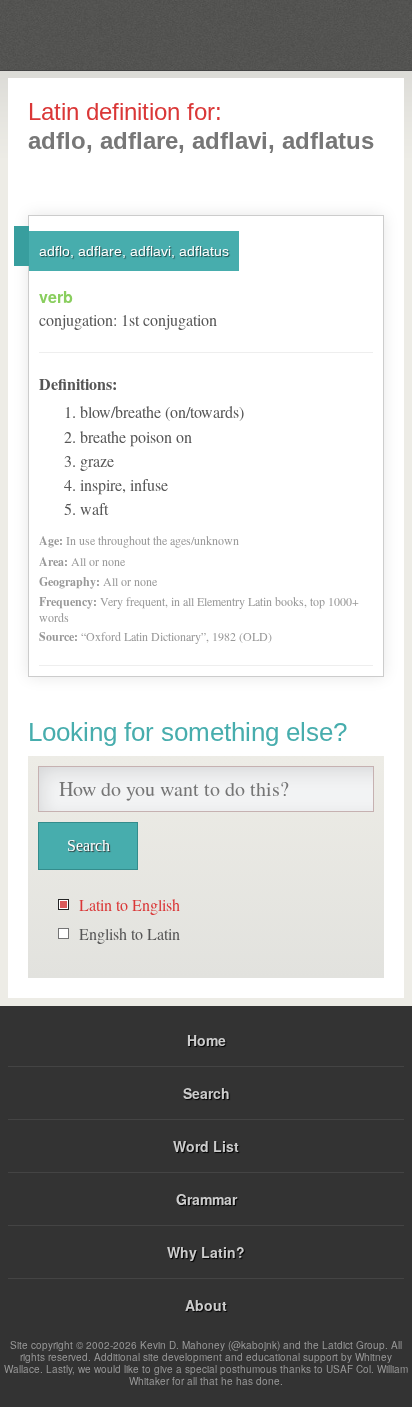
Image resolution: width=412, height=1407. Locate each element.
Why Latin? (206, 1252)
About (206, 1305)
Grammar (206, 1199)
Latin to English (129, 904)
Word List (206, 1146)
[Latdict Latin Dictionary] (346, 33)
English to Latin (129, 933)
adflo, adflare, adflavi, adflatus (134, 251)
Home (206, 1040)
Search (206, 1093)
